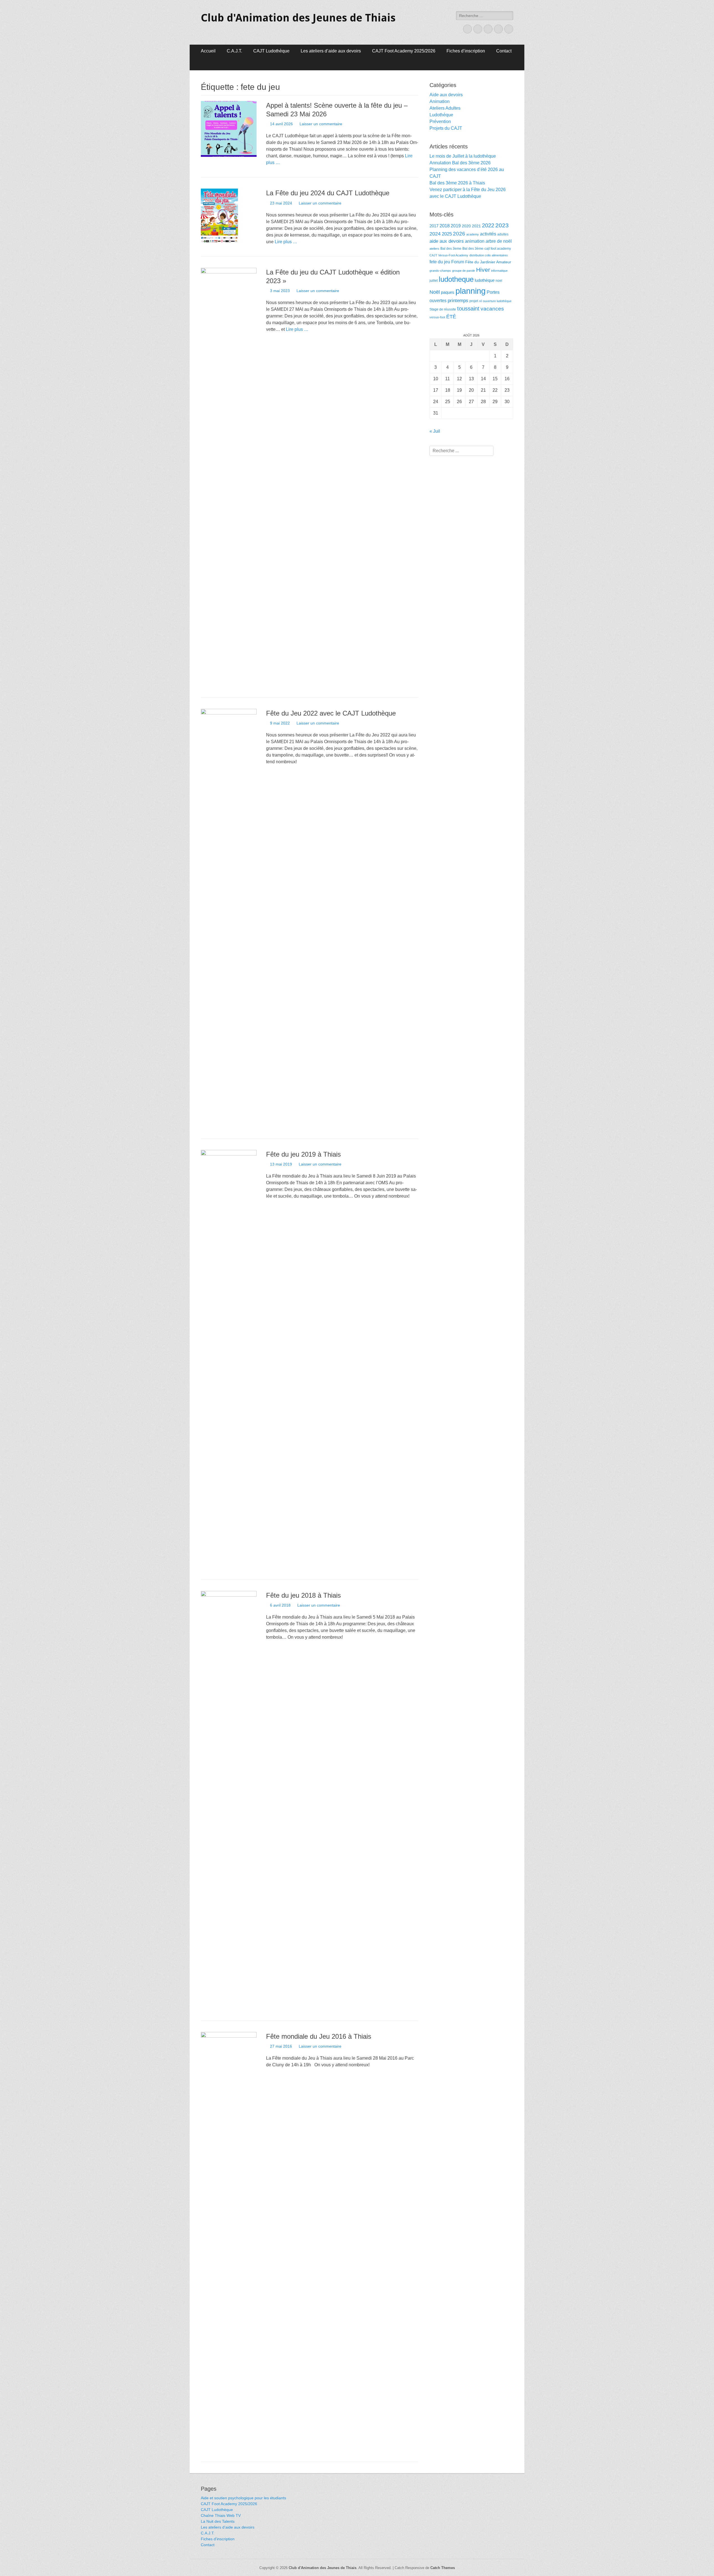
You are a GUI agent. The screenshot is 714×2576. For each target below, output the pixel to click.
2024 (435, 234)
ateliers (434, 249)
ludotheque (456, 279)
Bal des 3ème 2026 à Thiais (457, 183)
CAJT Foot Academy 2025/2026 (404, 51)
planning (471, 291)
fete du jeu (440, 262)
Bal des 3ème (473, 249)
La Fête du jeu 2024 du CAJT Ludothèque (328, 193)
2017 (434, 226)
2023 (502, 225)
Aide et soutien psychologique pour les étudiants (243, 2498)
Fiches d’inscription (466, 51)
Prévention (440, 121)
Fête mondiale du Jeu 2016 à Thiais (319, 2036)
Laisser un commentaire (321, 124)
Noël (435, 292)
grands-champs (440, 271)
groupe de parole (464, 271)
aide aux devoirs (447, 241)
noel (499, 281)
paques (448, 292)
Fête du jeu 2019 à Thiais (303, 1154)
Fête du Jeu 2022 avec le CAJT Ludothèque (331, 713)
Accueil (208, 51)
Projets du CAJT (446, 128)
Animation (440, 101)
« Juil (435, 431)
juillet (434, 281)
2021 (476, 226)
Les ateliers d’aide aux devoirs (331, 51)
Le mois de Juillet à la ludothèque (463, 156)
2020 (466, 226)
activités (488, 234)
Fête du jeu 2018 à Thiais (303, 1595)
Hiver (483, 270)
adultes (503, 234)
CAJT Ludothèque (271, 51)
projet (474, 301)
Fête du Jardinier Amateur (488, 262)
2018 (445, 226)
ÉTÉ (451, 316)
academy (473, 234)
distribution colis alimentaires (489, 255)
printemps (458, 301)
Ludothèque (441, 115)
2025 (447, 234)
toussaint (468, 308)
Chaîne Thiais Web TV (221, 2515)
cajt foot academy (498, 249)
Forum (458, 262)
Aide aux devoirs (446, 95)
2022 (488, 225)
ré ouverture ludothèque (495, 301)
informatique (499, 271)
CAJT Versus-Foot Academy (449, 255)
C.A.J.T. (234, 51)
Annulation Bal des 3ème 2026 (460, 163)
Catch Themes (443, 2568)
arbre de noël (499, 241)
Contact (504, 51)
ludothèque (485, 280)
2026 (459, 234)
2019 (456, 226)
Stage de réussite (443, 309)
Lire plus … (286, 242)
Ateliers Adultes (445, 108)
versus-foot (437, 317)
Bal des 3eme (451, 249)
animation (475, 241)
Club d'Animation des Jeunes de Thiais (298, 18)
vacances (492, 309)
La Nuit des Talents (218, 2521)
